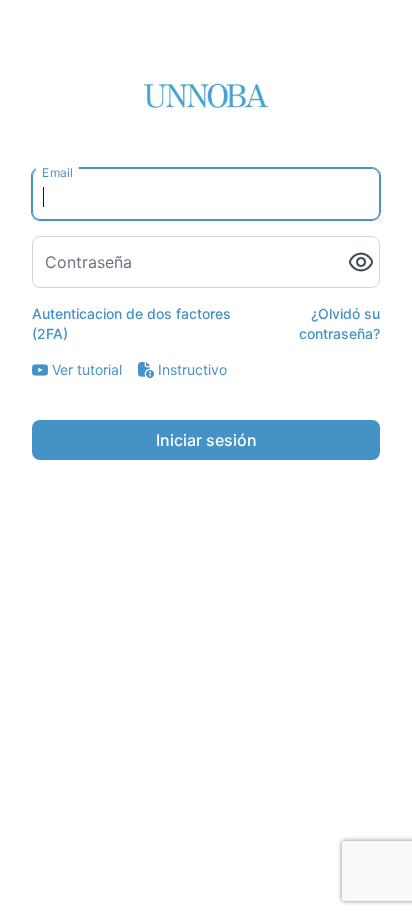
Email (57, 172)
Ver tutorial (87, 369)
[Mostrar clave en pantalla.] (360, 262)
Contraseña (88, 262)
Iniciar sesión (206, 440)
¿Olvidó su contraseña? (339, 323)
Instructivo (192, 369)
